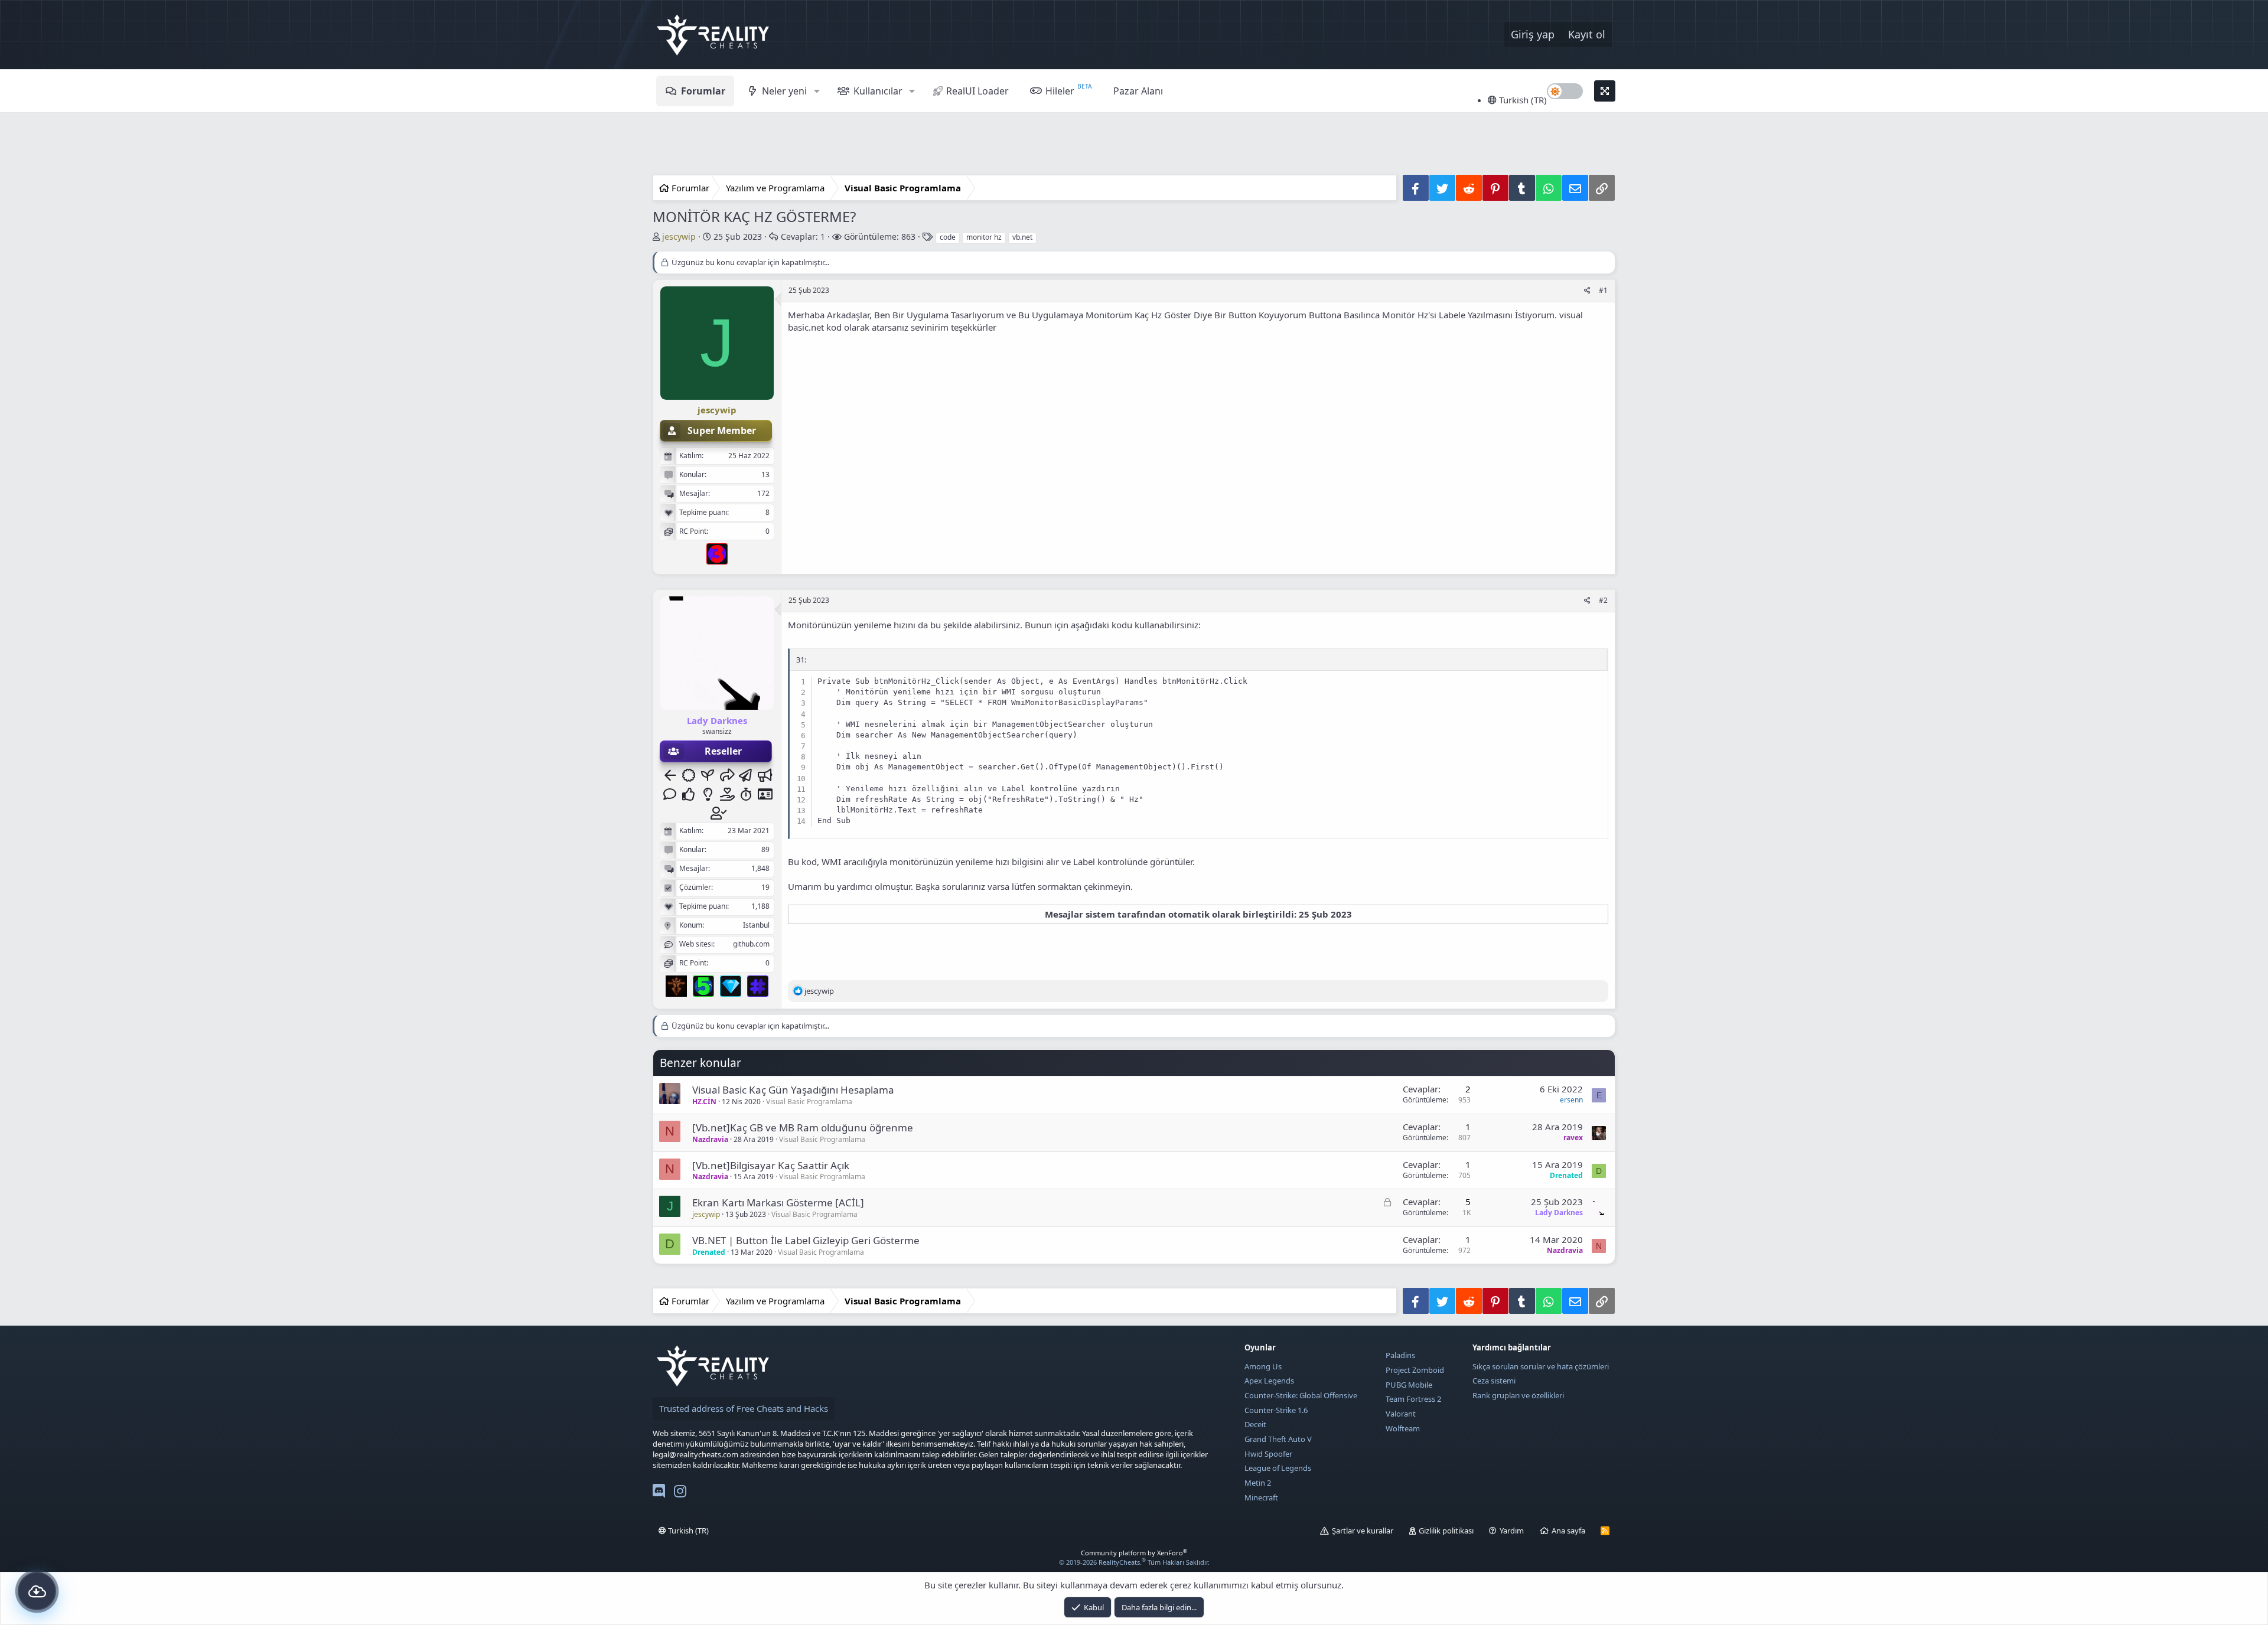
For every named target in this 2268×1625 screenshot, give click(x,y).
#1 (1603, 290)
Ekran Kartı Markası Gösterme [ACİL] (778, 1203)
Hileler (1060, 91)
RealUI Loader (977, 91)
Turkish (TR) (1522, 100)
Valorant (1401, 1414)
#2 (1603, 600)
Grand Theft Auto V (1278, 1439)
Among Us (1263, 1366)
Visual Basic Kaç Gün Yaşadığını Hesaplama (793, 1090)
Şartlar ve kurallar (1363, 1531)
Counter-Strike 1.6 (1276, 1410)
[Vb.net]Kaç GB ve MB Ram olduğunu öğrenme (803, 1128)
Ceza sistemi (1494, 1381)
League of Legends (1278, 1468)
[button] (817, 91)
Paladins (1400, 1355)
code (948, 237)
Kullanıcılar (878, 91)
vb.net (1022, 237)
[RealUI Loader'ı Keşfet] (37, 1591)
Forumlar (703, 91)
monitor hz (984, 237)
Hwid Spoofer (1268, 1454)
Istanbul (756, 925)
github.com (751, 944)
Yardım (1512, 1531)
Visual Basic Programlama (809, 1102)
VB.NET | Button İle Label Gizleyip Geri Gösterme (806, 1240)
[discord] (659, 1493)
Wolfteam (1403, 1428)
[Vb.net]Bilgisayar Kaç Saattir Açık (771, 1165)
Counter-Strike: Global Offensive (1301, 1395)
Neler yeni (784, 91)
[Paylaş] (1587, 291)
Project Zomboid (1415, 1370)
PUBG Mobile (1409, 1385)
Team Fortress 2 (1413, 1399)
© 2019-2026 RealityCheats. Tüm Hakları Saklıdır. (1134, 1562)
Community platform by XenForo (1134, 1553)
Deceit (1255, 1424)
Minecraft (1261, 1497)
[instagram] (680, 1493)
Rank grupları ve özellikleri (1518, 1395)
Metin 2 (1258, 1483)
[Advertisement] (1134, 145)
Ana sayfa (1568, 1531)
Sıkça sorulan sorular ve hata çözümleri (1541, 1366)
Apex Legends (1269, 1381)
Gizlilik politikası (1446, 1531)
